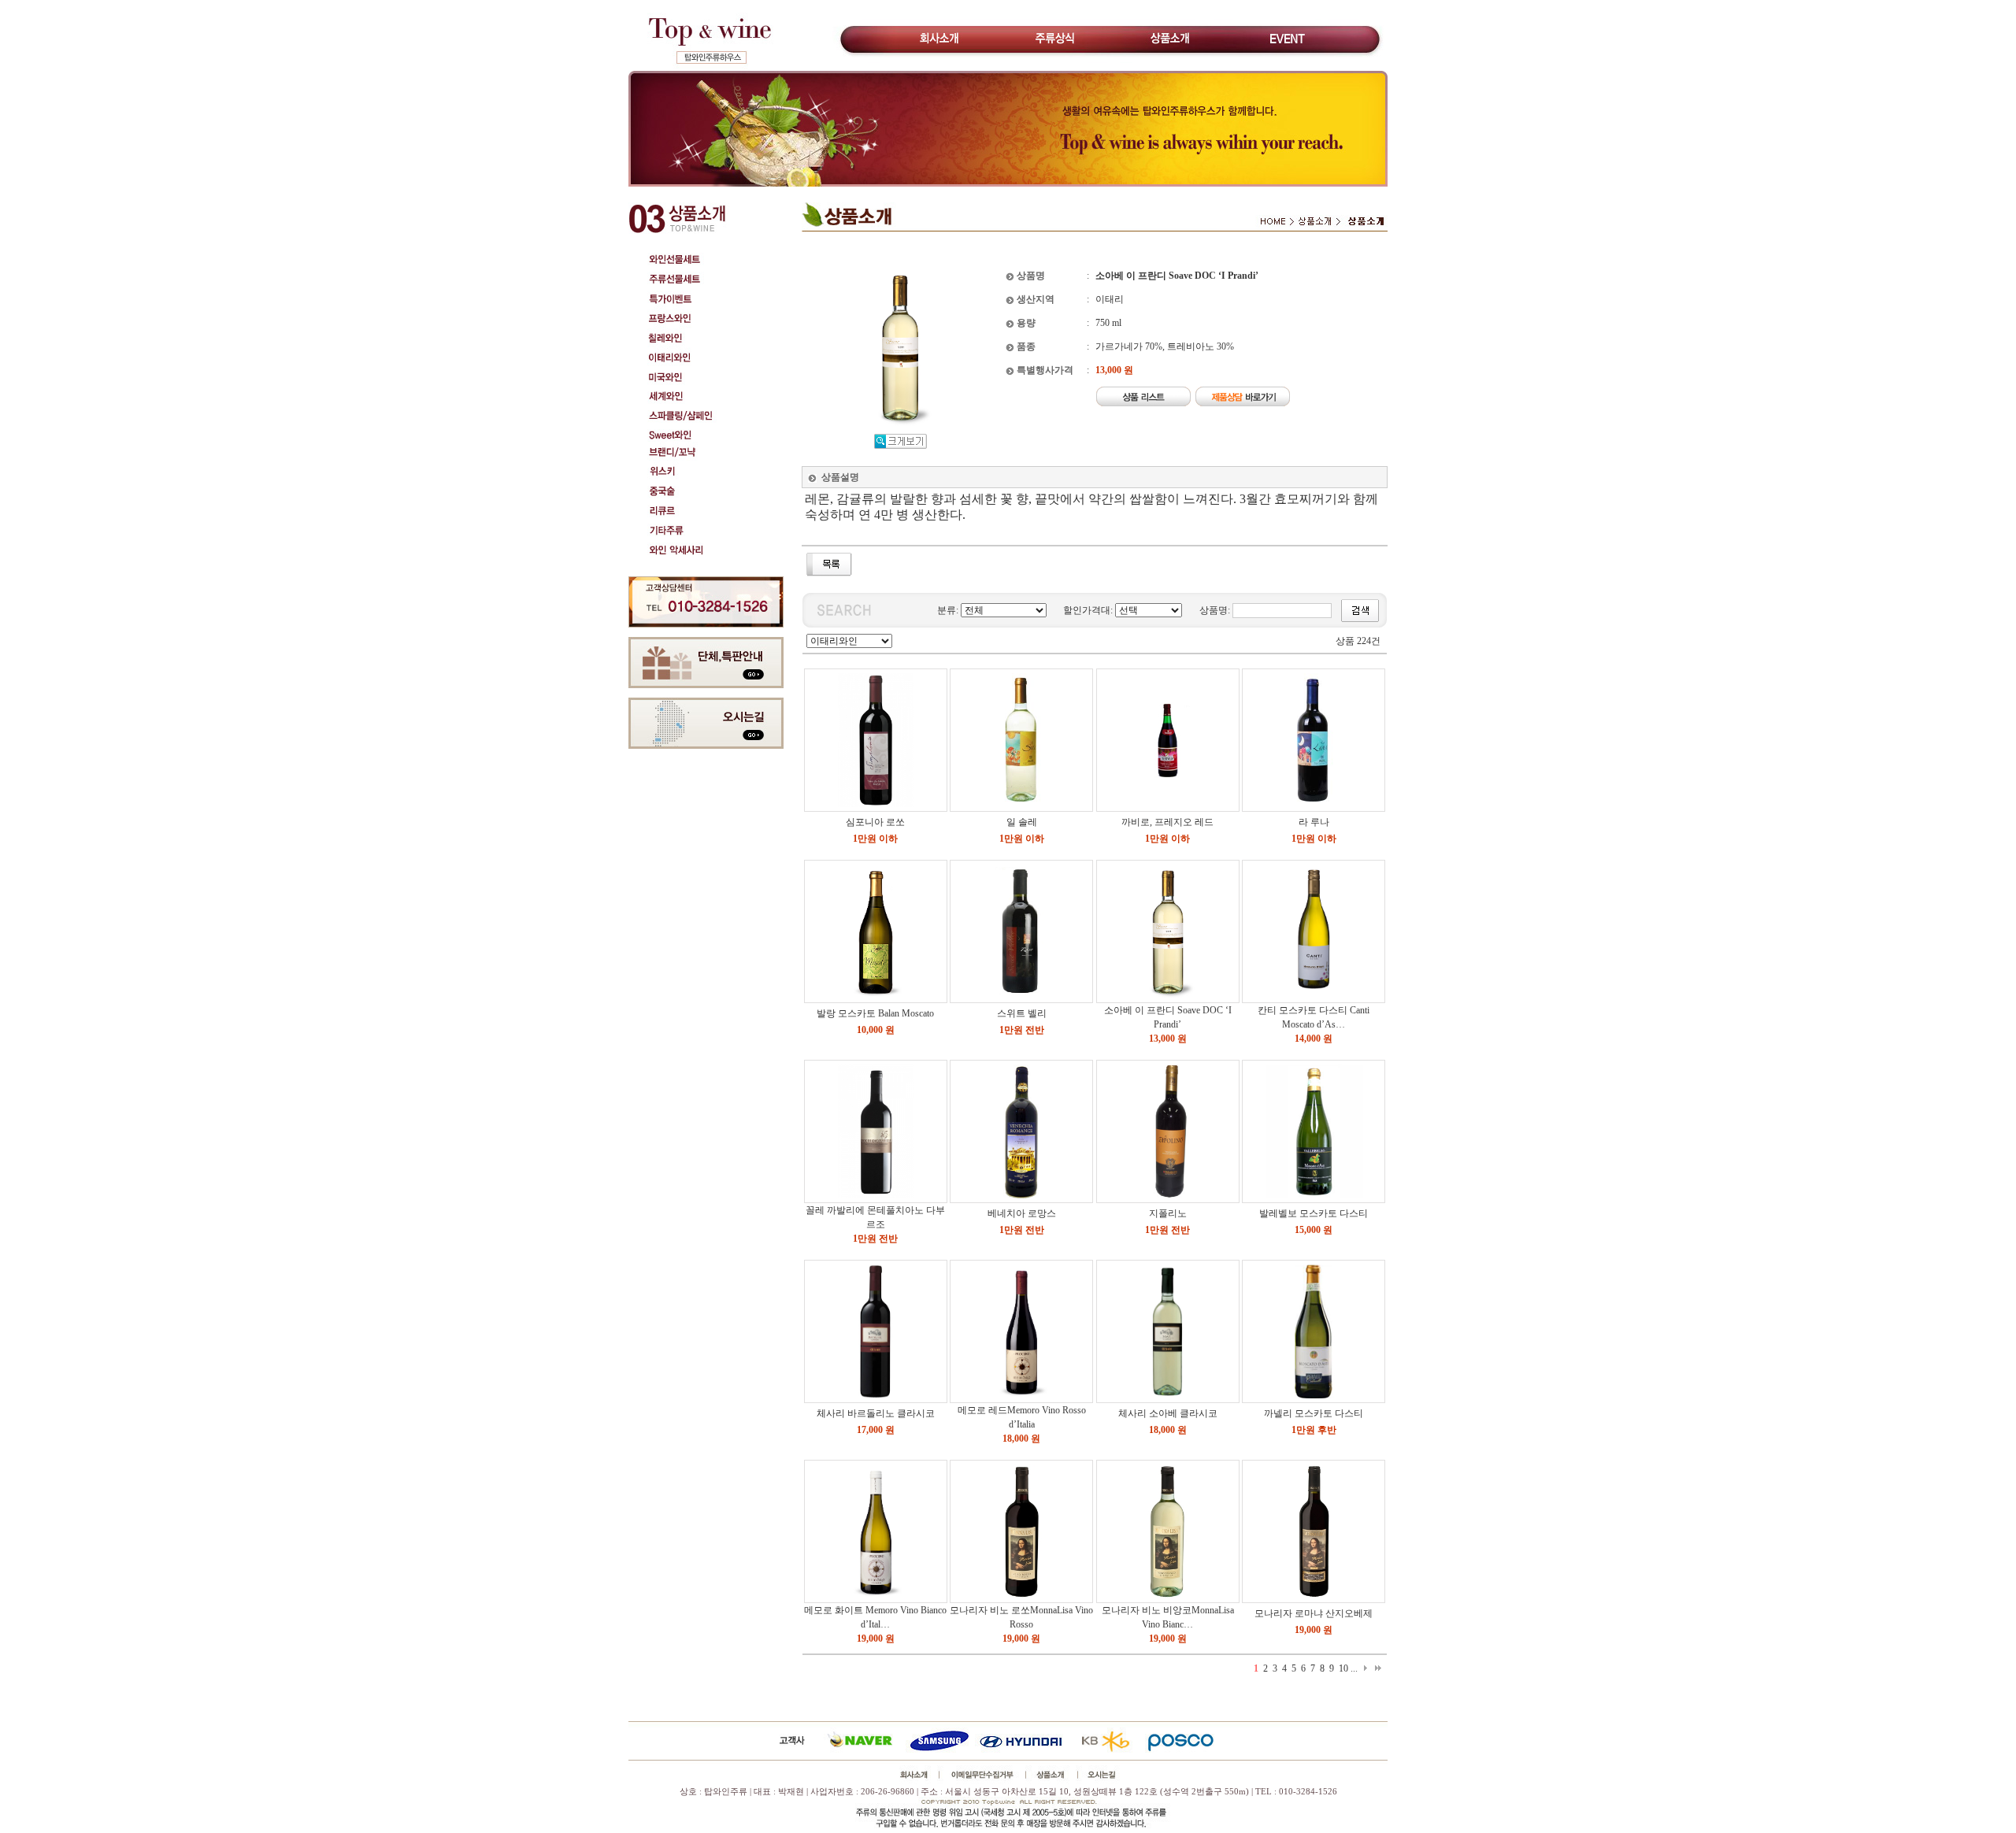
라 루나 (1314, 822)
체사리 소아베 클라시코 (1168, 1413)
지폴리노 (1168, 1213)
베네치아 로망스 (1022, 1213)
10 (1343, 1668)
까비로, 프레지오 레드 (1167, 822)
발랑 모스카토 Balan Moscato (875, 1013)
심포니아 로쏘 (875, 822)
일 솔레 (1022, 822)
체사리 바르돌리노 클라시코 (876, 1413)
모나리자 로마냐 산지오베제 (1314, 1613)
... (1354, 1668)
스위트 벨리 (1022, 1013)
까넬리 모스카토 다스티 (1314, 1413)
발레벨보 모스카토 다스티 (1314, 1213)
